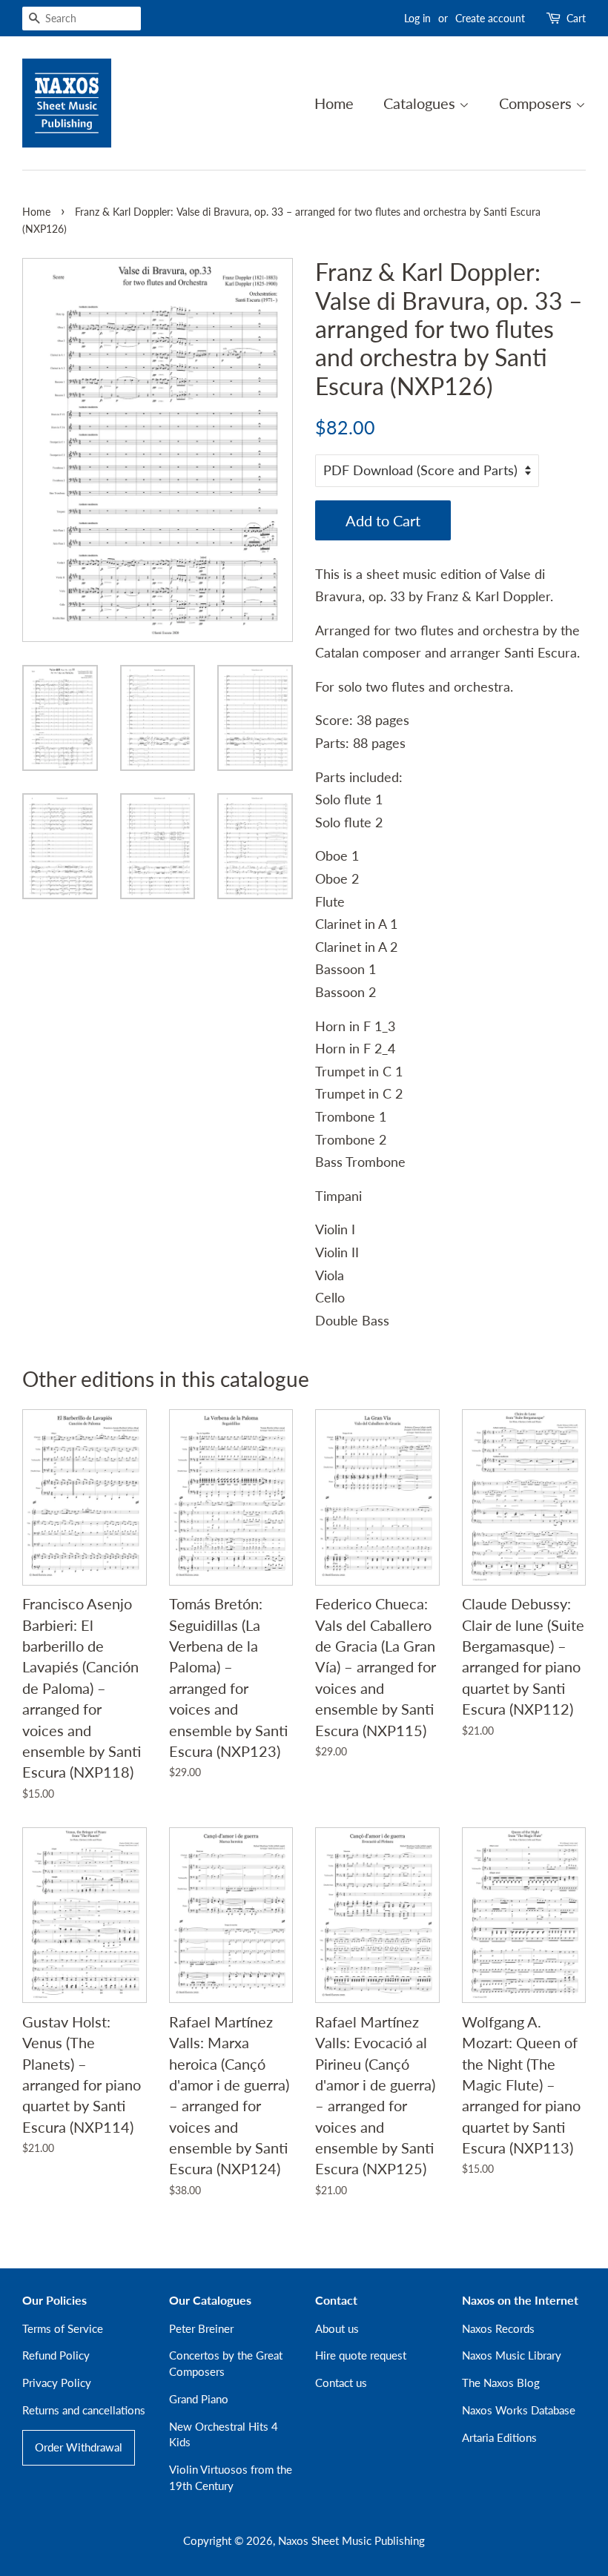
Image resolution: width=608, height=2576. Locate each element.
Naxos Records (498, 2328)
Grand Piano (199, 2399)
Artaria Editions (499, 2437)
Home (334, 103)
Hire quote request (361, 2355)
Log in (417, 18)
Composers (537, 103)
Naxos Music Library (512, 2355)
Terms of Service (63, 2328)
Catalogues (421, 103)
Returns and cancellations (84, 2410)
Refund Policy (56, 2355)
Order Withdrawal (79, 2447)
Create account (490, 18)
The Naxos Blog (501, 2383)
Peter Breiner (201, 2328)
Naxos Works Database (519, 2410)
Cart (576, 18)
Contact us (341, 2383)
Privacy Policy (57, 2383)
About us (337, 2328)
